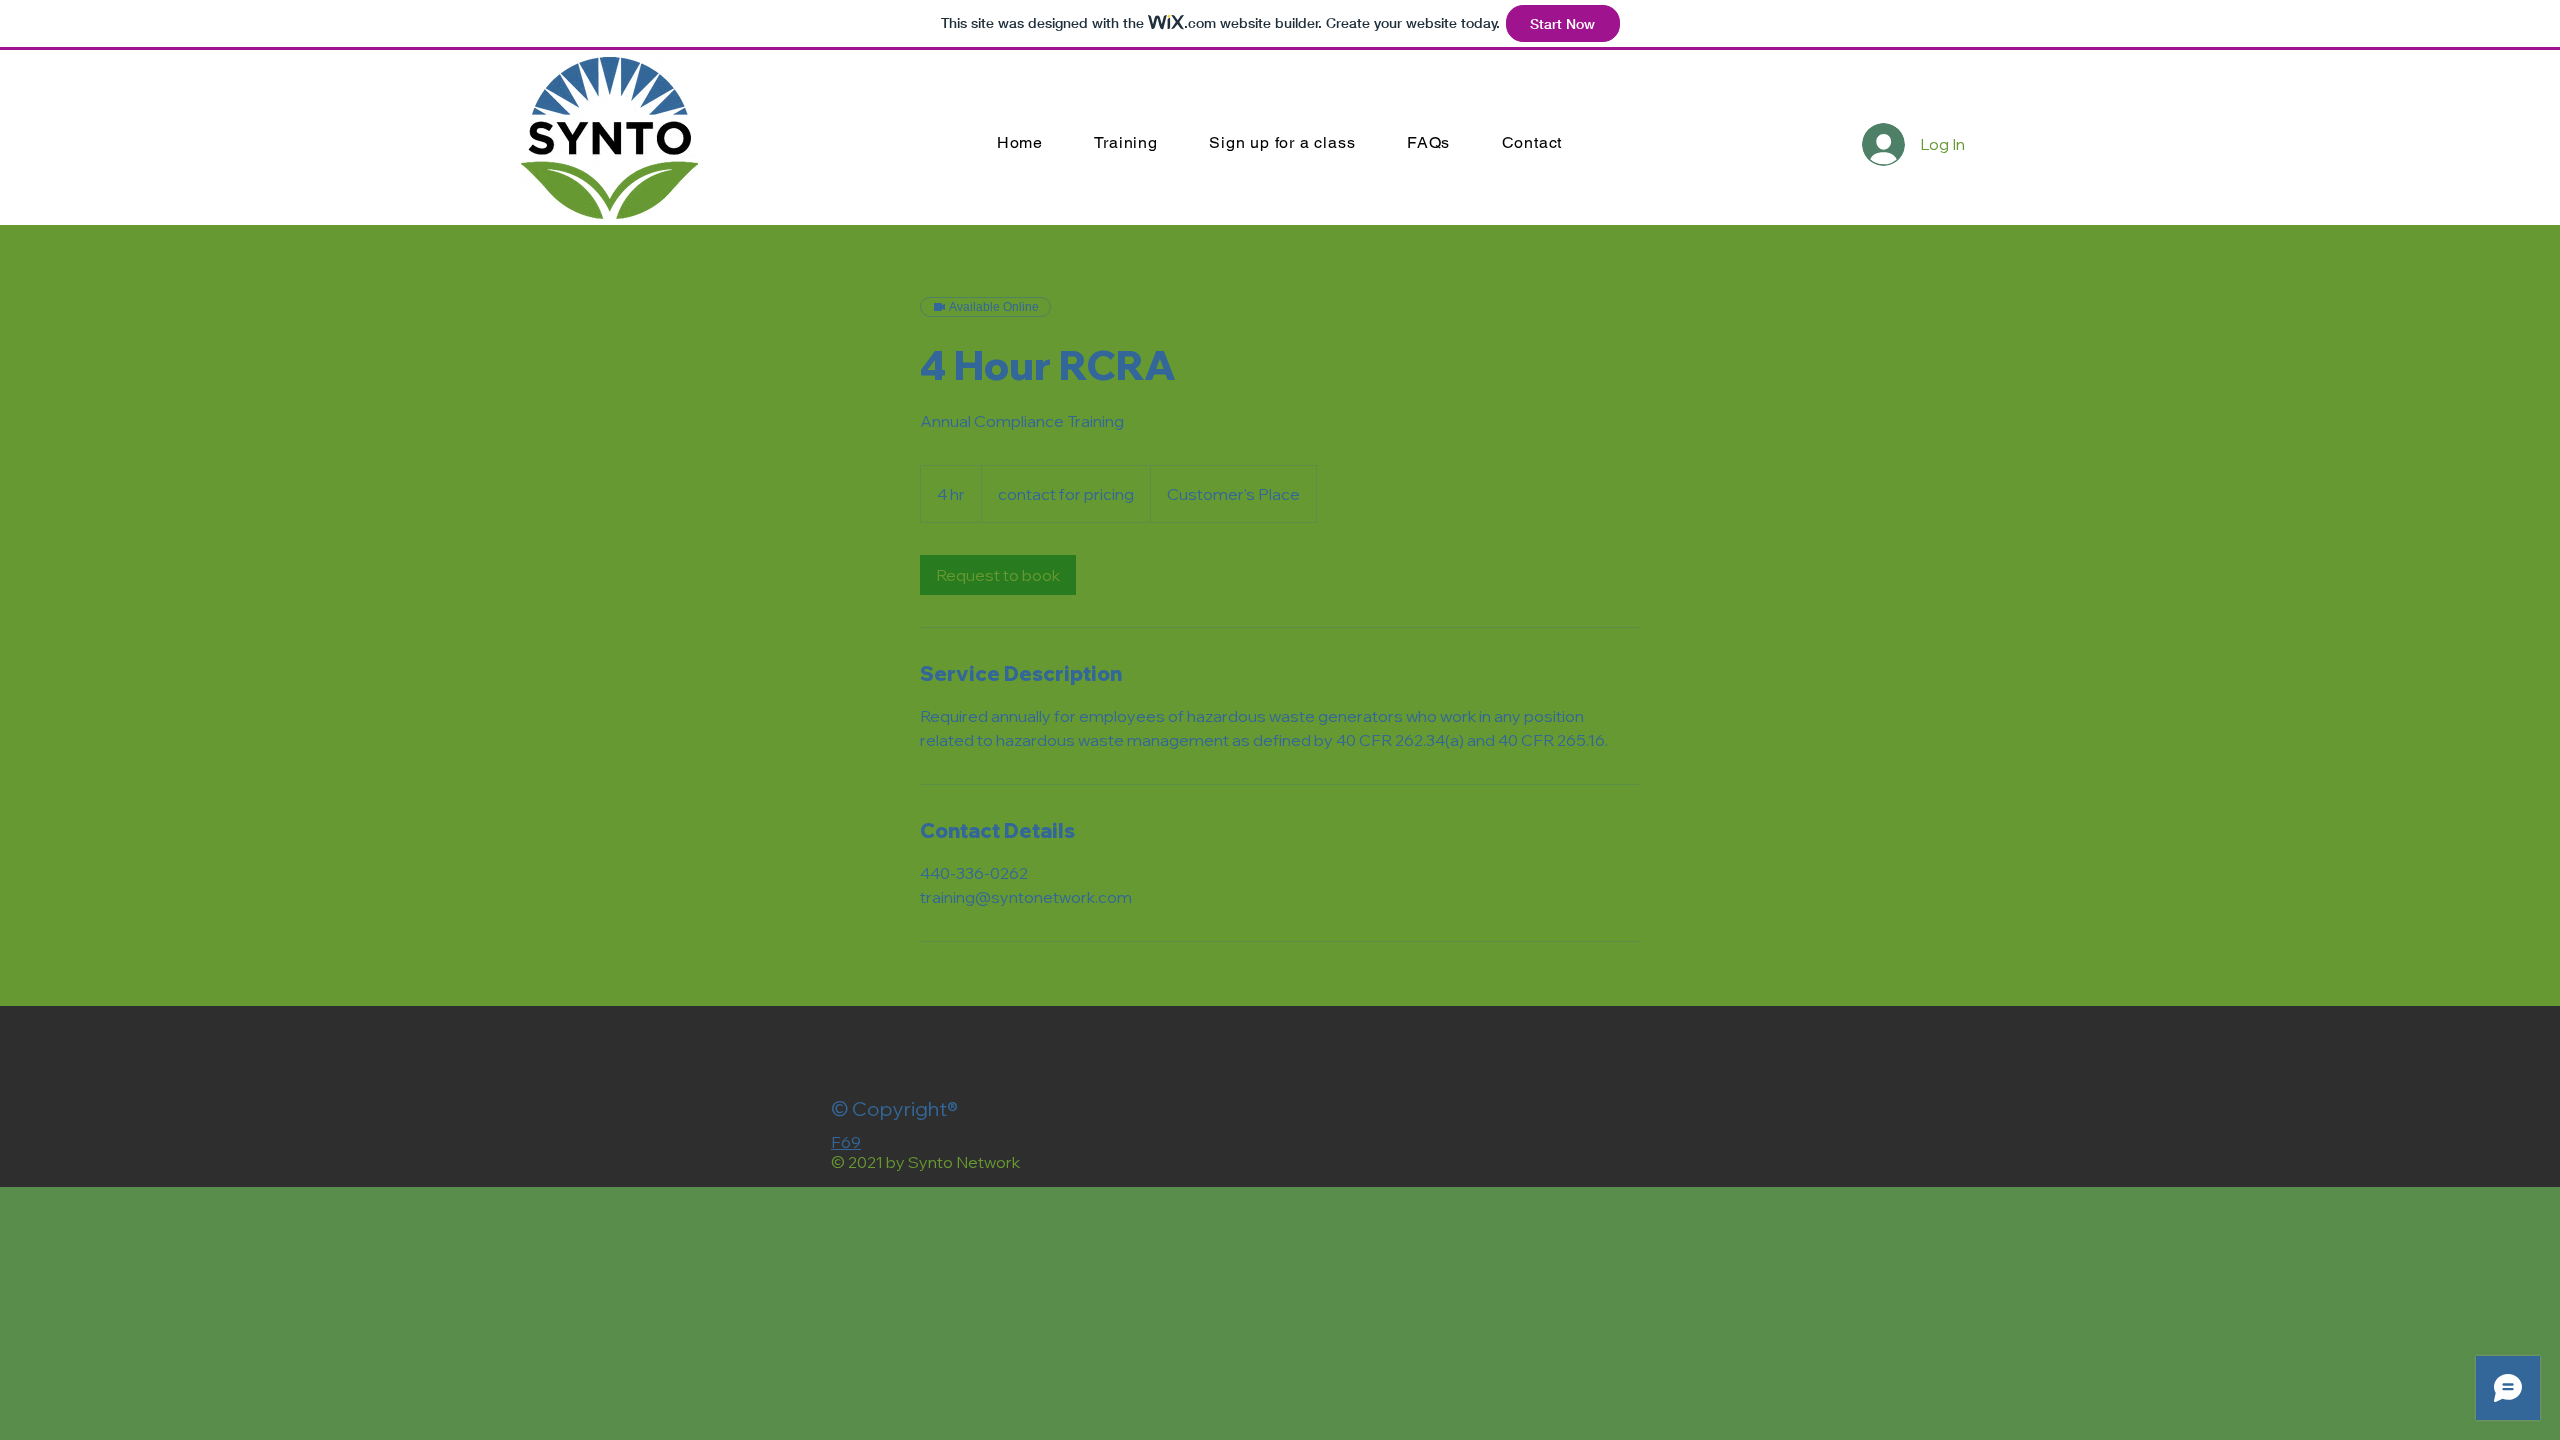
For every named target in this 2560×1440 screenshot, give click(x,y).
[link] (998, 575)
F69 (846, 1142)
